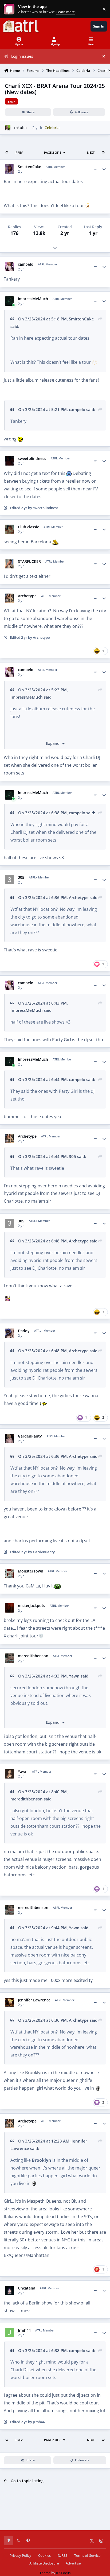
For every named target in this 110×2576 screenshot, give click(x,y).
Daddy (24, 1331)
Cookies (44, 2556)
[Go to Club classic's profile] (9, 529)
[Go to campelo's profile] (9, 267)
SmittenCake (30, 167)
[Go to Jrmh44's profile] (9, 2333)
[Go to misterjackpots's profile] (9, 1608)
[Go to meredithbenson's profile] (9, 1658)
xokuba (20, 128)
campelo (26, 264)
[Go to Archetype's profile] (9, 598)
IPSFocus (63, 2573)
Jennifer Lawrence (34, 2000)
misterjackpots (32, 1606)
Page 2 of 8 (53, 152)
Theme (45, 2573)
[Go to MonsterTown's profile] (9, 1573)
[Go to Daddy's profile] (9, 1333)
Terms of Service (87, 2556)
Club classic (28, 527)
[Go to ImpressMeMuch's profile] (9, 301)
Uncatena (27, 2288)
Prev (19, 152)
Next (91, 152)
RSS (64, 2556)
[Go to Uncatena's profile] (9, 2290)
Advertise (73, 2563)
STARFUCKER (29, 561)
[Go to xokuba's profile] (8, 128)
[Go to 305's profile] (9, 880)
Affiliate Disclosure (44, 2563)
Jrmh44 (24, 2330)
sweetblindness (32, 459)
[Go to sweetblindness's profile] (9, 461)
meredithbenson (33, 1656)
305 (21, 877)
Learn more (10, 9)
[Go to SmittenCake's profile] (9, 169)
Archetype (27, 596)
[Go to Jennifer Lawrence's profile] (9, 2002)
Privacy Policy (20, 2556)
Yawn (74, 1676)
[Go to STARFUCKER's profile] (9, 564)
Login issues (22, 56)
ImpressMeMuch (33, 299)
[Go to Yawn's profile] (9, 1774)
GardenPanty (30, 1436)
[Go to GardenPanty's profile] (9, 1438)
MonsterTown (31, 1571)
